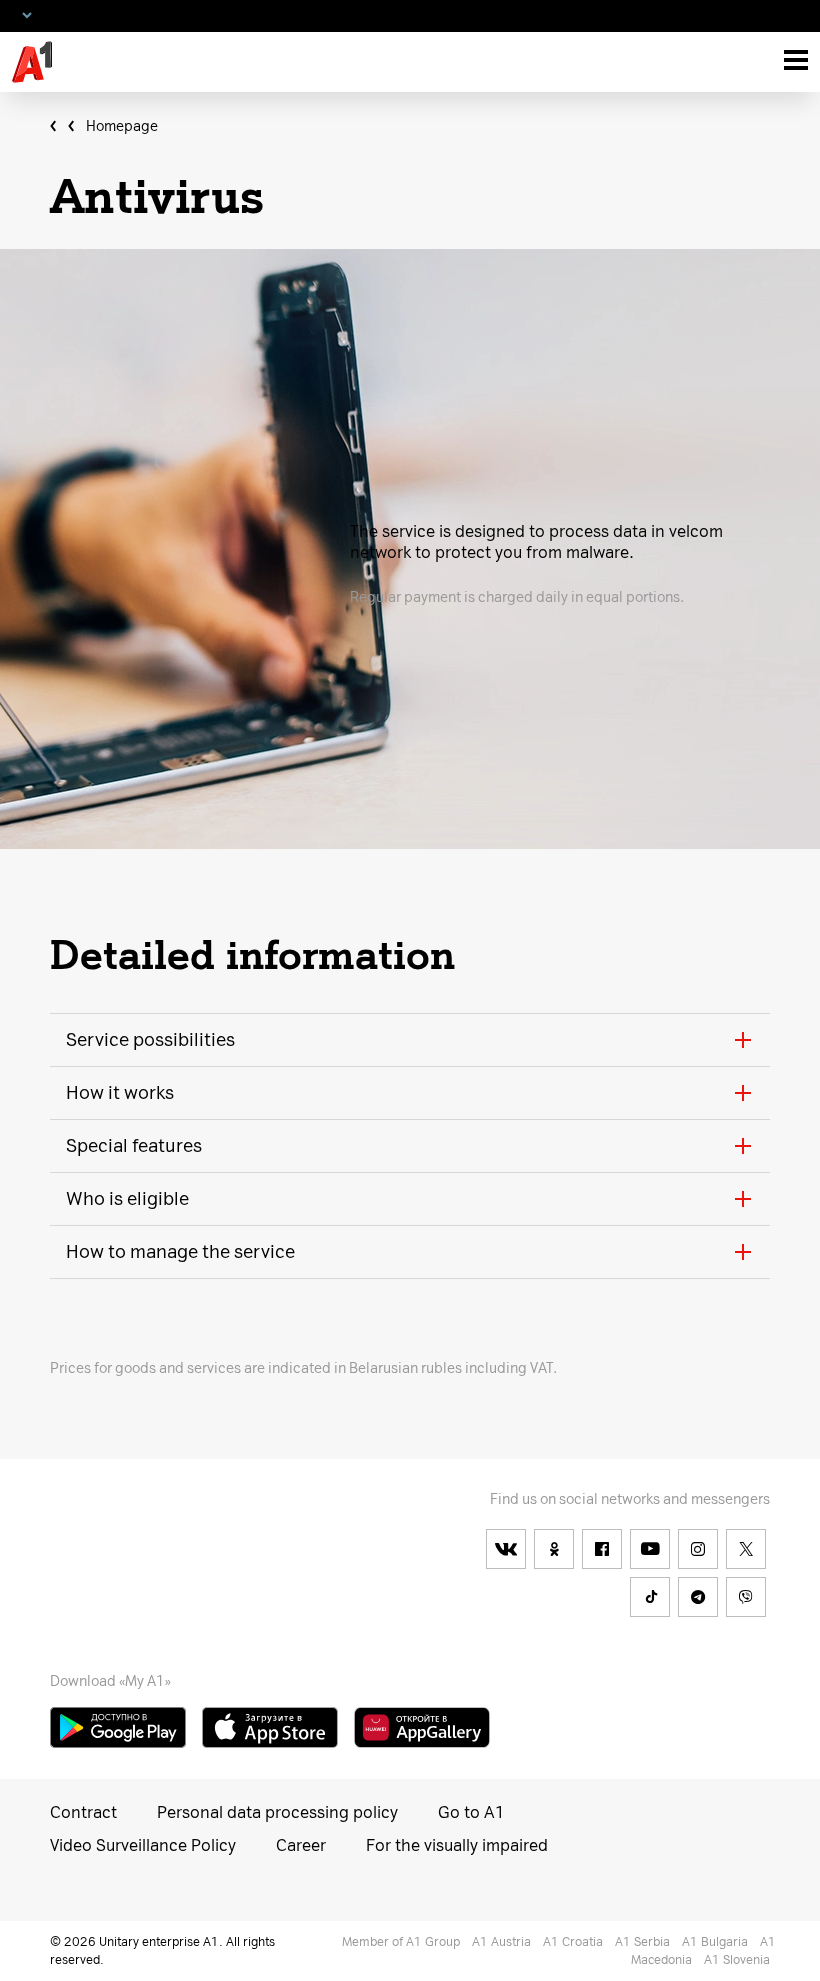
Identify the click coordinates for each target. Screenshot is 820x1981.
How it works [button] (120, 1093)
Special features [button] (134, 1146)
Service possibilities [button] (150, 1040)
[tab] (410, 1039)
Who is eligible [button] (127, 1199)
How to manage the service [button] (180, 1252)
